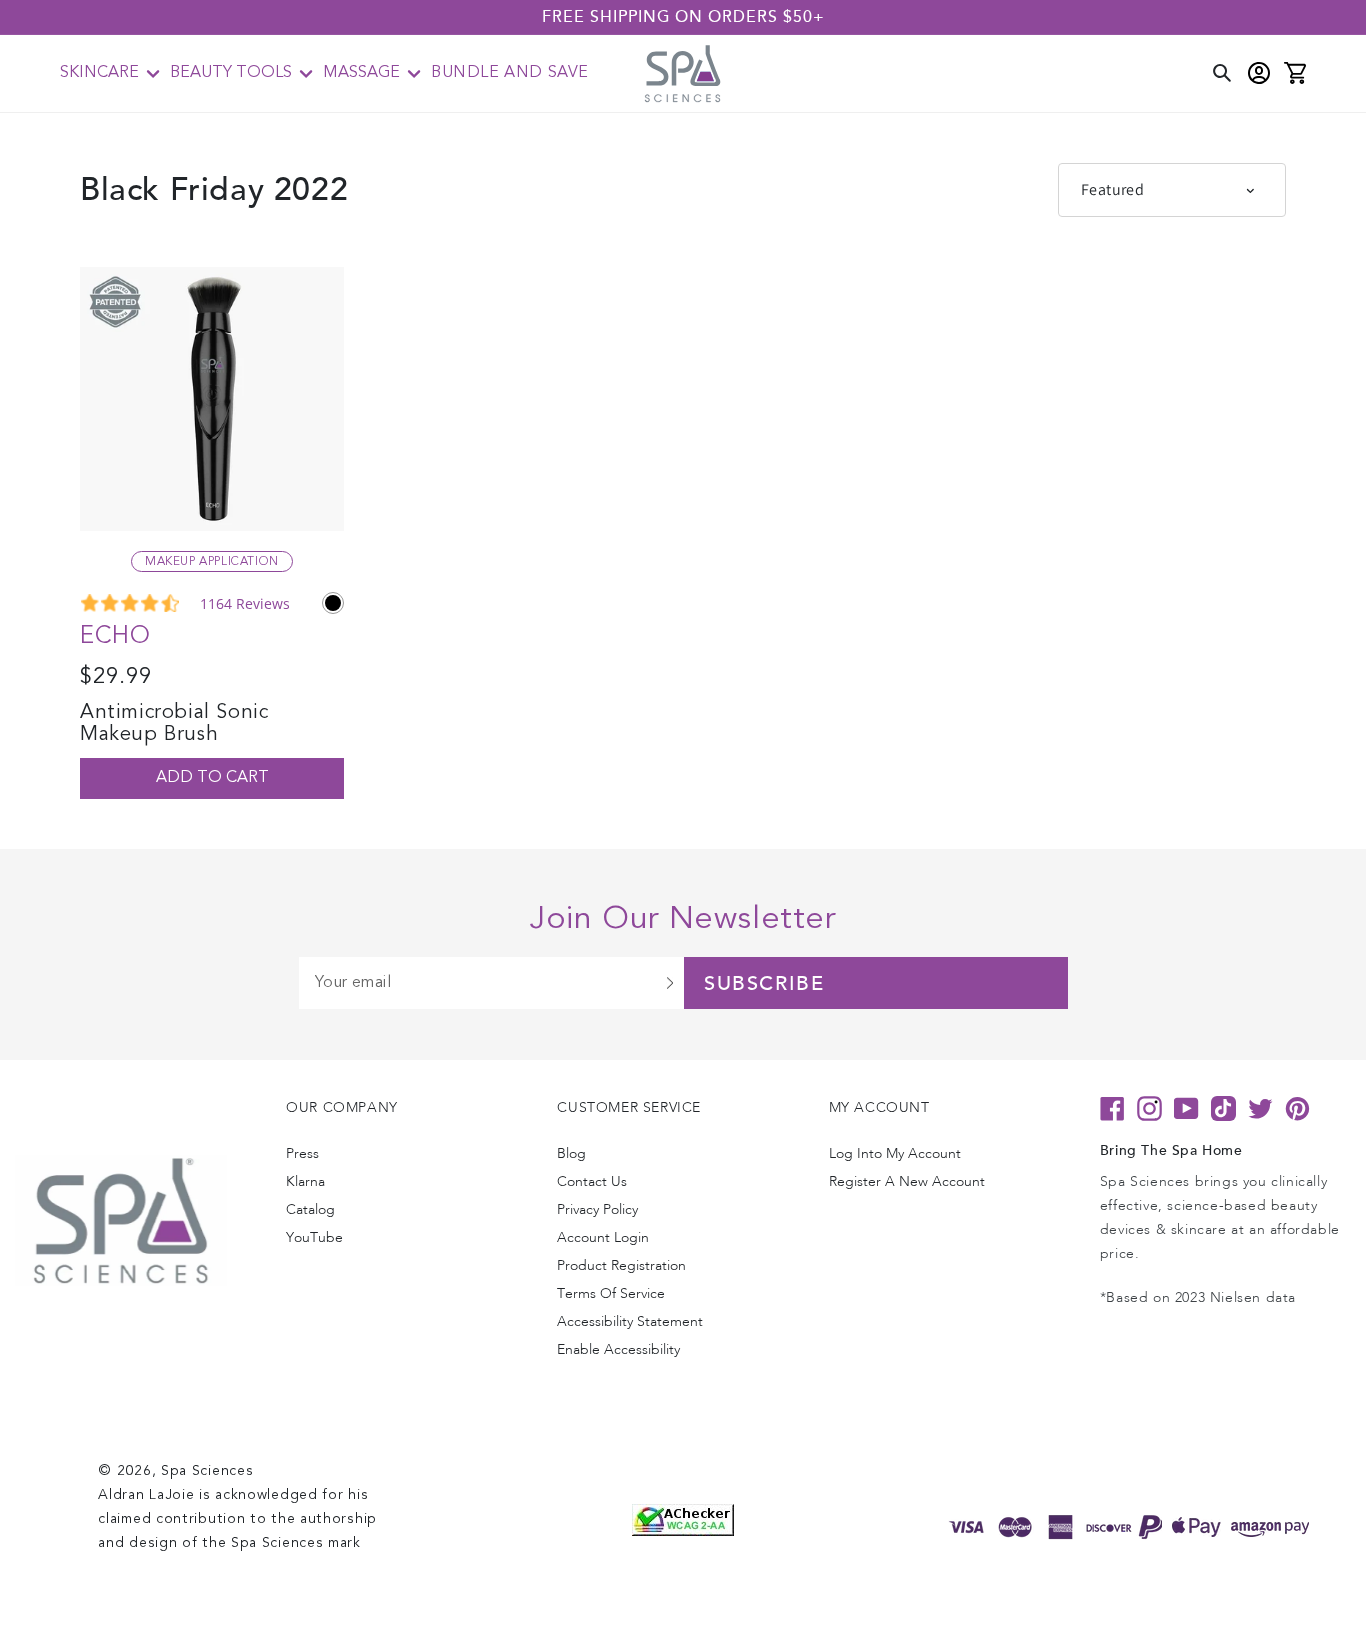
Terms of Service (611, 1293)
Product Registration (621, 1265)
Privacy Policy (597, 1209)
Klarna (305, 1181)
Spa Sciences (207, 1471)
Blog (571, 1153)
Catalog (310, 1209)
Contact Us (592, 1181)
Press (302, 1153)
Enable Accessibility (618, 1349)
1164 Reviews (245, 603)
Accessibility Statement (630, 1321)
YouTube (314, 1237)
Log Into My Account (895, 1153)
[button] (110, 73)
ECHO (115, 637)
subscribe (764, 984)
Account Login (603, 1237)
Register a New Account (907, 1181)
